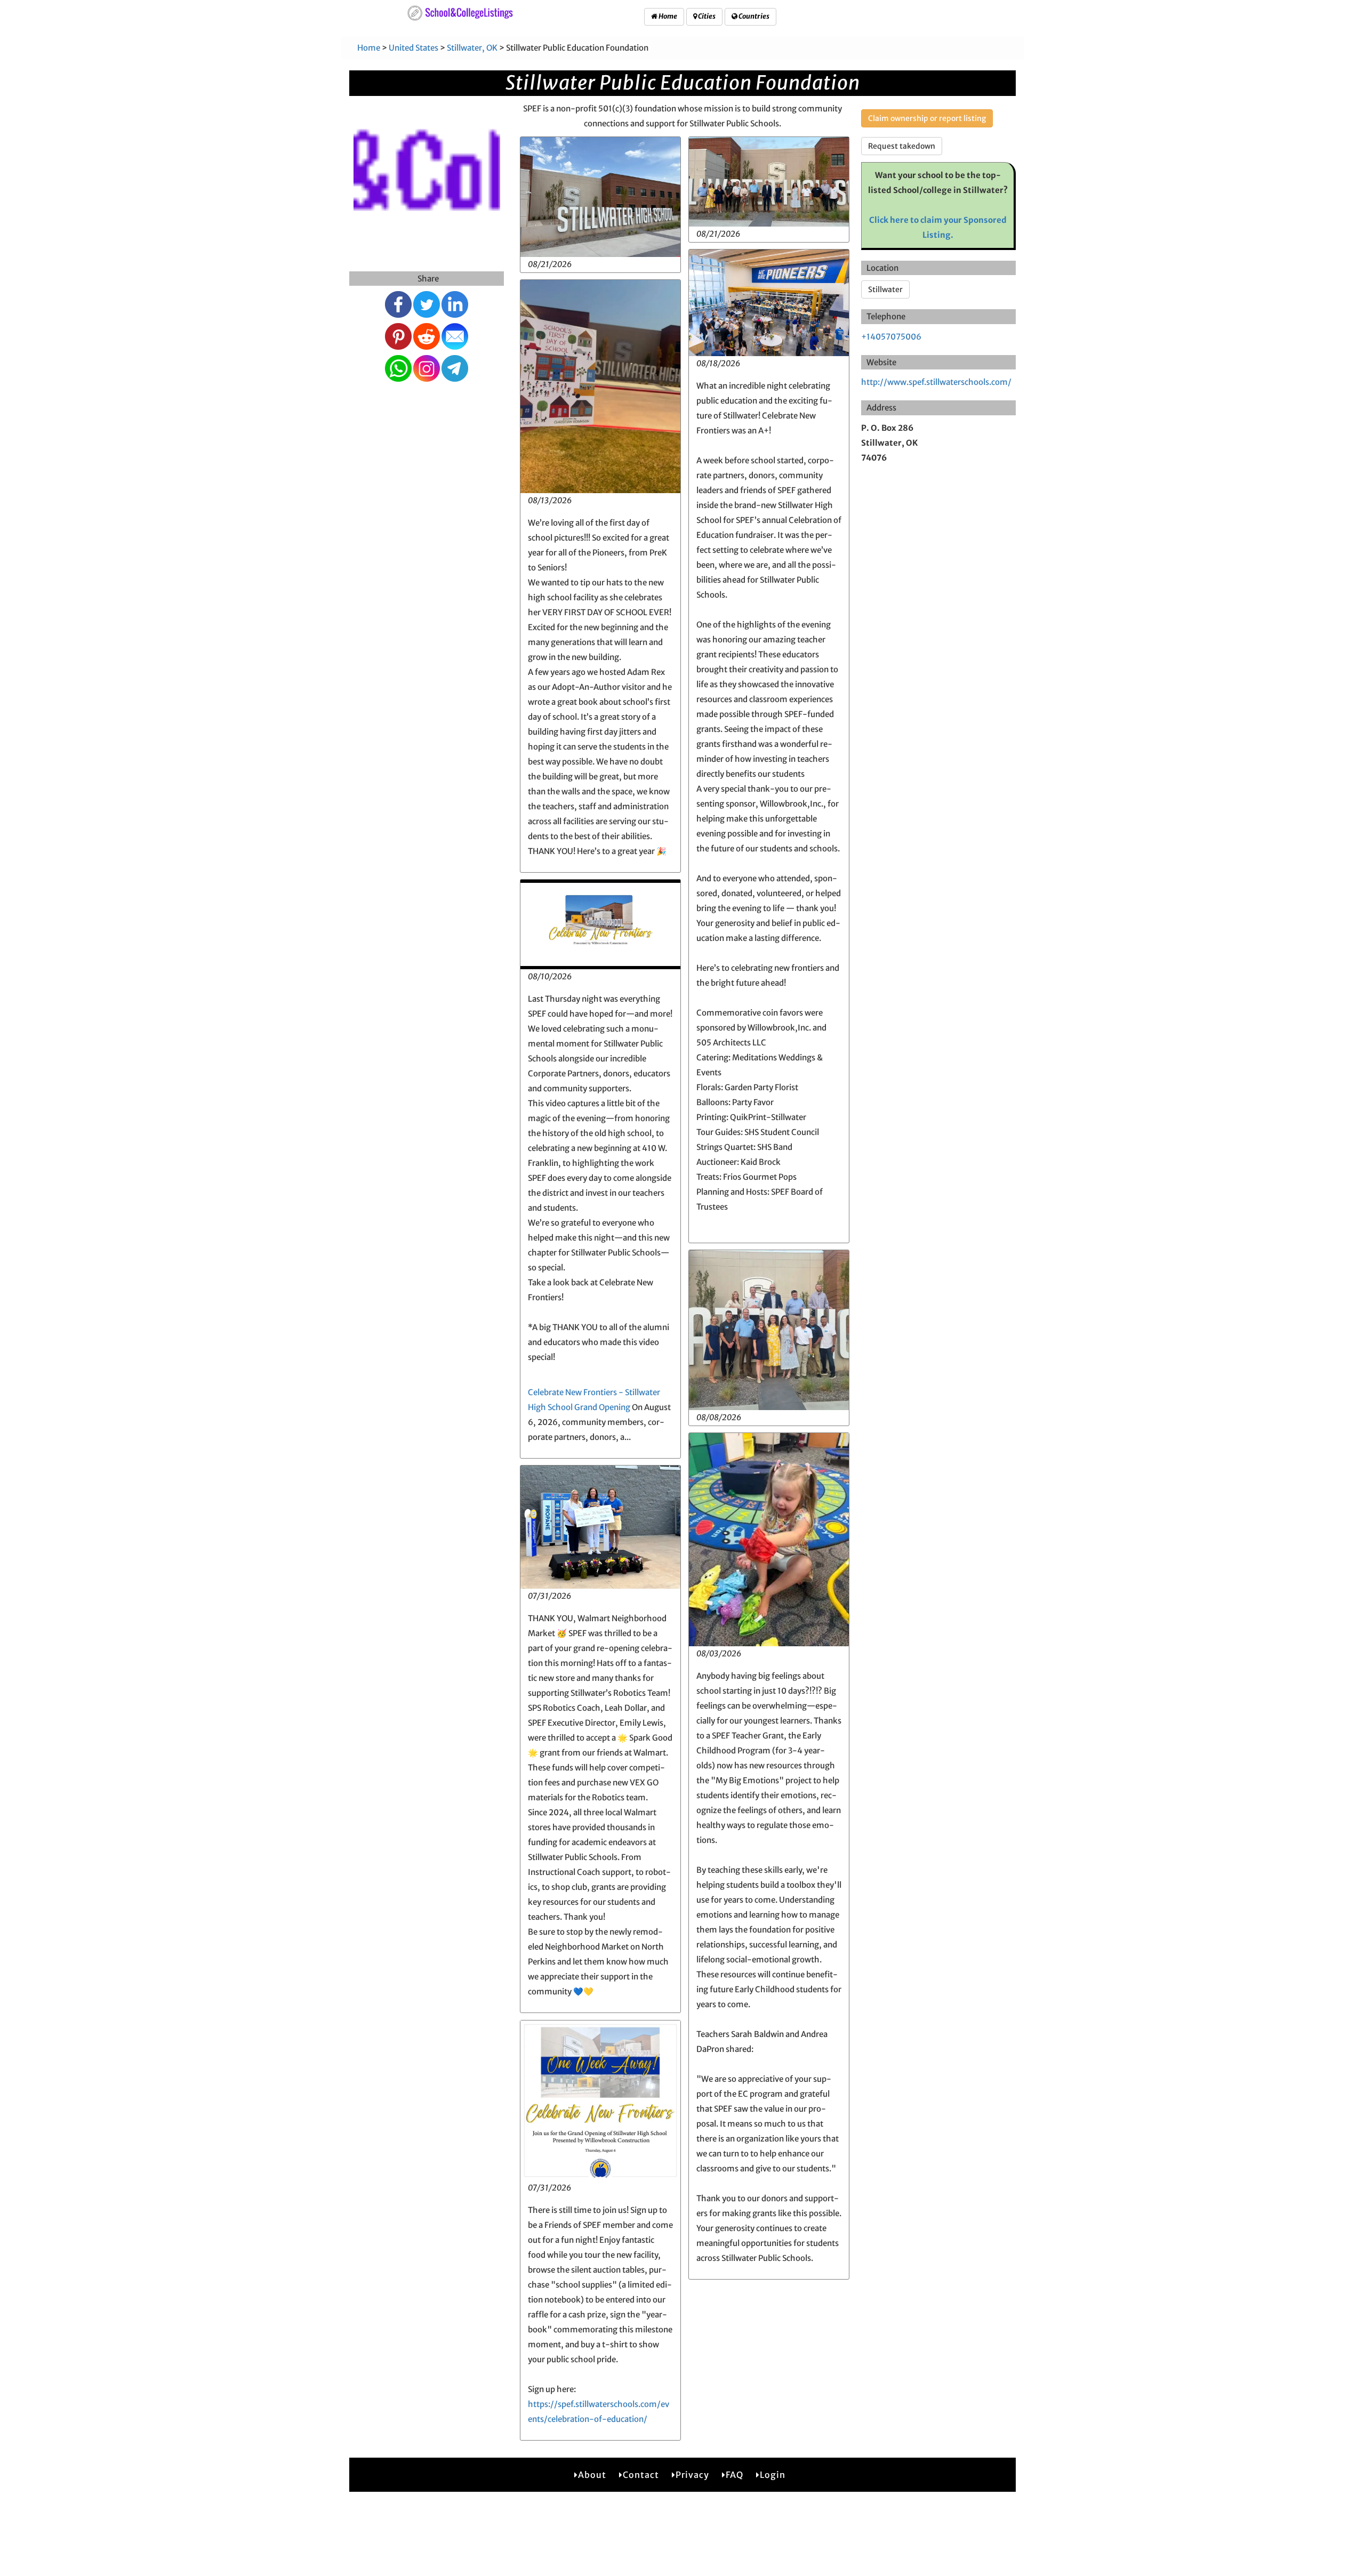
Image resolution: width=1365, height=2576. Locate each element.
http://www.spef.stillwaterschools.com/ (936, 382)
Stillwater (885, 289)
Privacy (692, 2475)
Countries (753, 16)
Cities (706, 16)
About (592, 2475)
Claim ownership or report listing (927, 118)
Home (667, 16)
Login (773, 2475)
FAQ (734, 2475)
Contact (641, 2475)
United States (413, 48)
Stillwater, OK (472, 48)
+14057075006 (891, 337)
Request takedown (902, 146)
